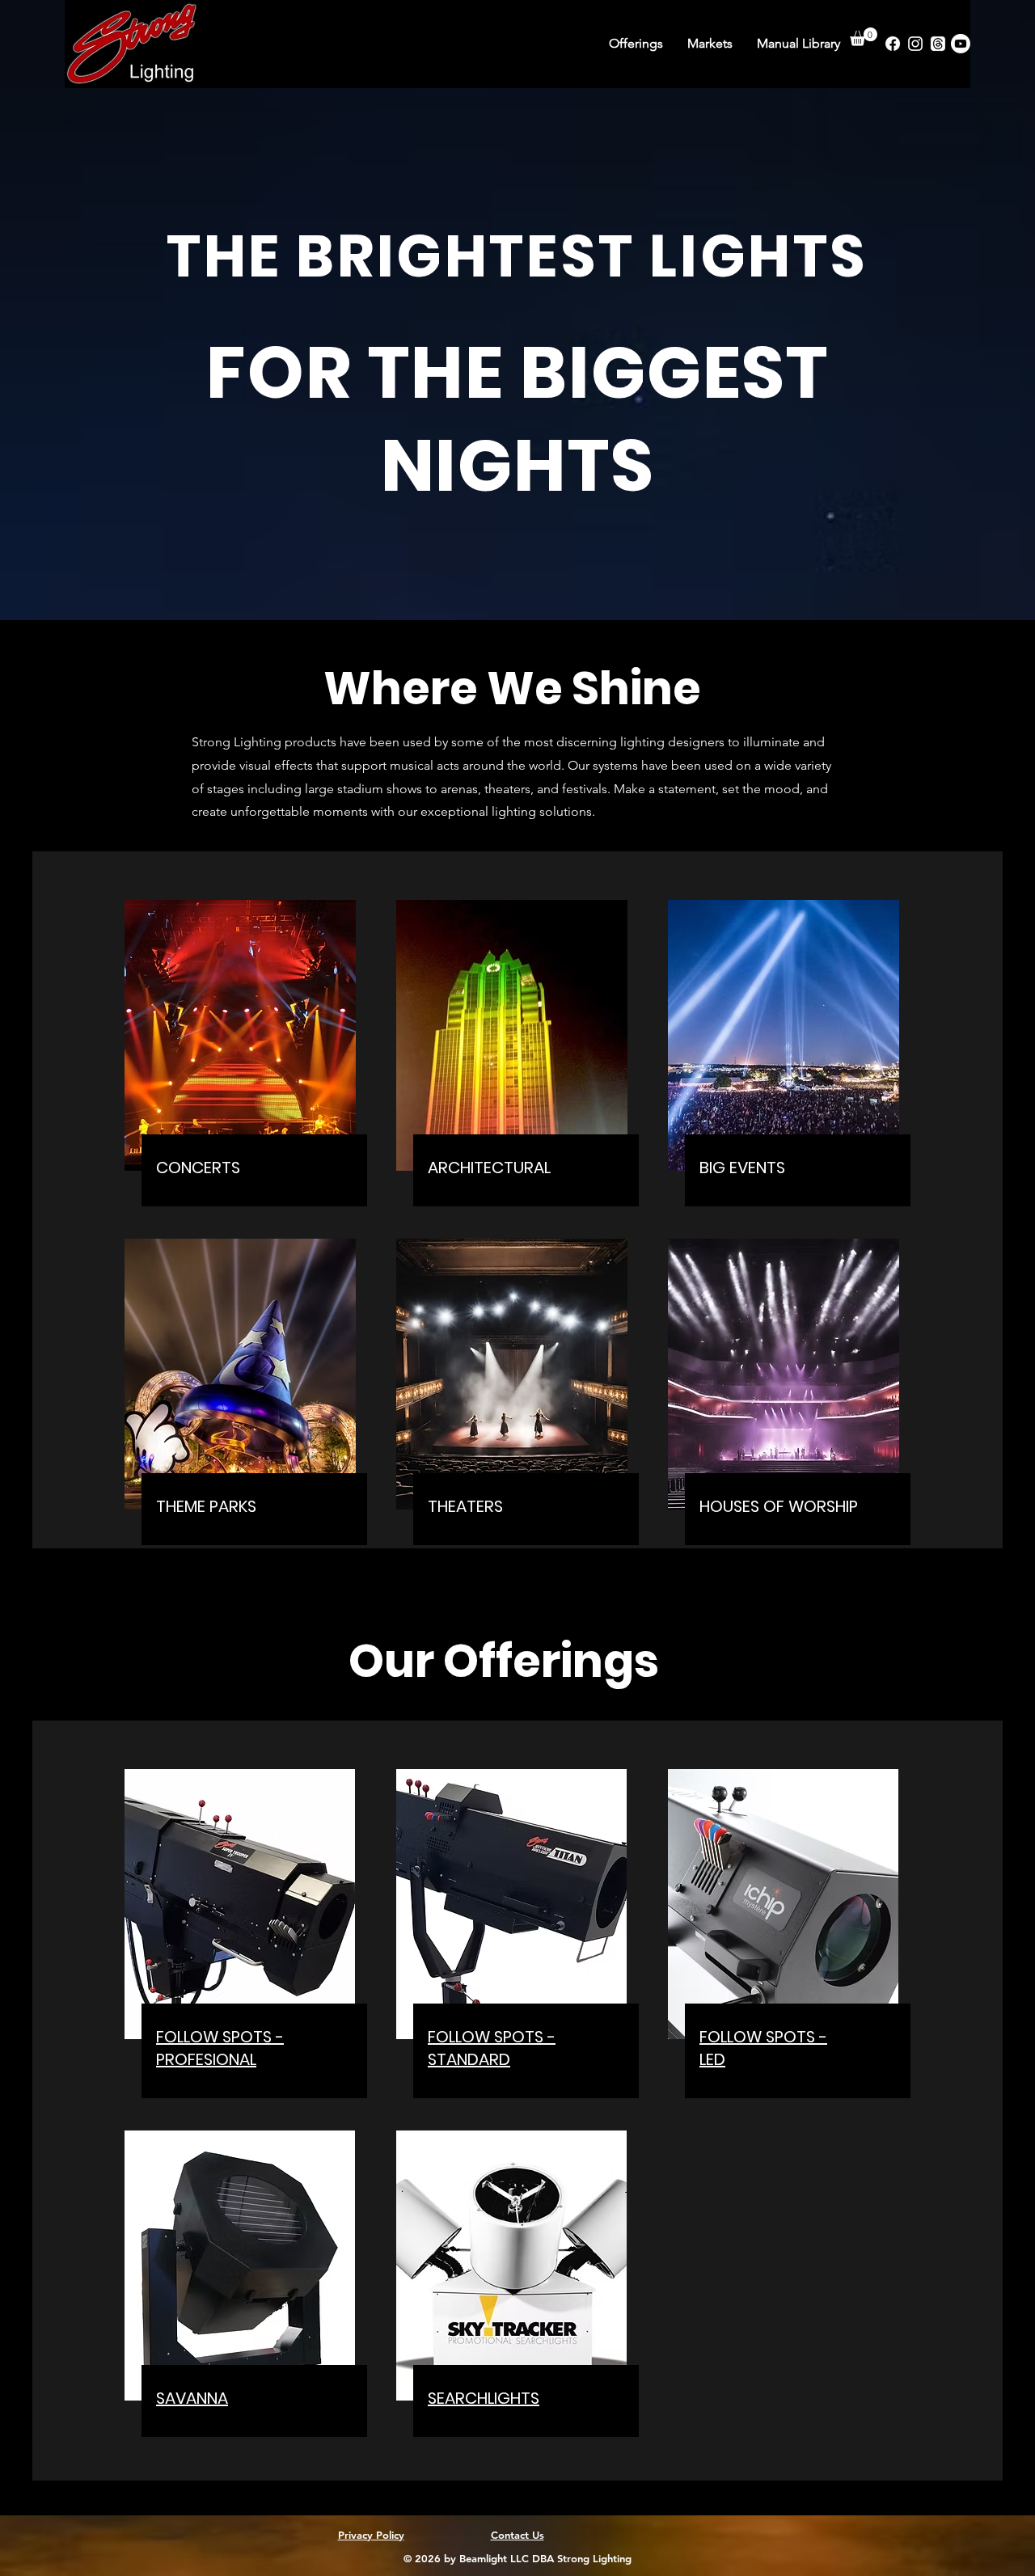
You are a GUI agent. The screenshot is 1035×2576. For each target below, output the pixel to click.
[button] (864, 37)
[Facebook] (893, 44)
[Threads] (938, 44)
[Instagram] (915, 44)
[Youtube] (961, 44)
